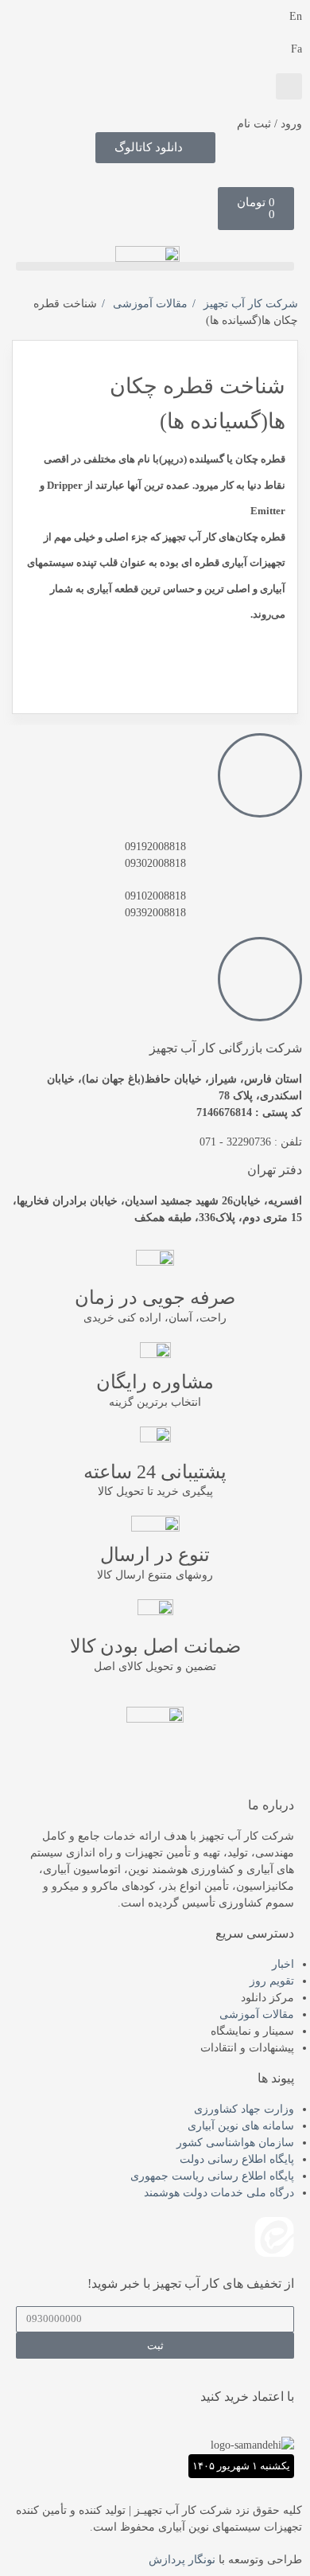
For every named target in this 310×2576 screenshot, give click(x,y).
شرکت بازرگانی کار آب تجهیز (226, 1048)
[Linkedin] (231, 2237)
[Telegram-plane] (188, 2237)
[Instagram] (103, 2237)
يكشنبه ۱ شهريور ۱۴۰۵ (241, 2466)
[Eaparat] (60, 2237)
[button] (289, 86)
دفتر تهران (275, 1170)
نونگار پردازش (182, 2560)
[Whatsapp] (145, 2237)
